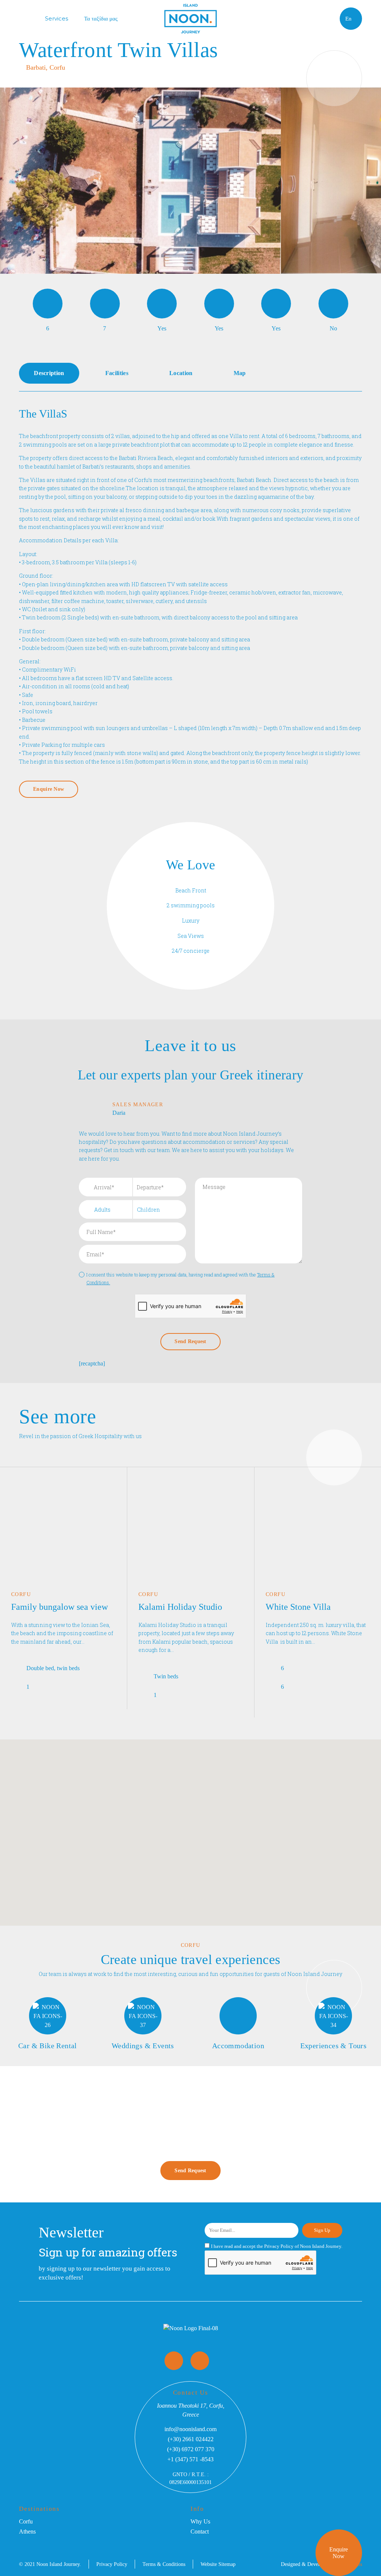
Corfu (26, 2521)
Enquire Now (339, 2553)
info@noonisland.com (190, 2429)
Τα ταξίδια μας (101, 18)
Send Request (190, 2171)
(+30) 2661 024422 (191, 2439)
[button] (220, 1795)
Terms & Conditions (164, 2564)
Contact (200, 2531)
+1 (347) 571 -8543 (190, 2459)
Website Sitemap (218, 2564)
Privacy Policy (279, 2246)
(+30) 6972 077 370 (191, 2449)
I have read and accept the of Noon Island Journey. (277, 2246)
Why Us (200, 2521)
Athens (27, 2531)
